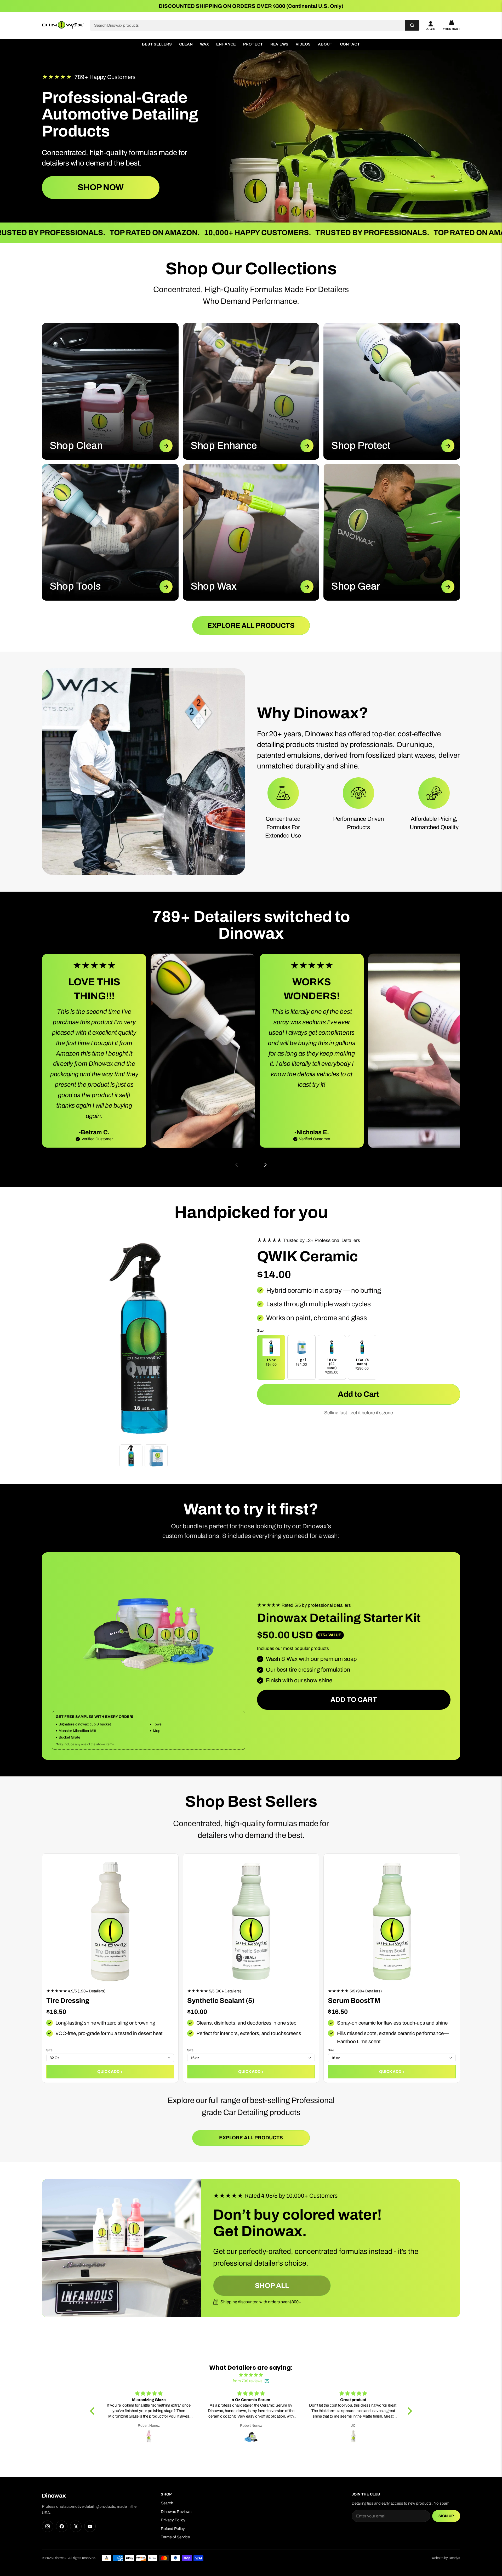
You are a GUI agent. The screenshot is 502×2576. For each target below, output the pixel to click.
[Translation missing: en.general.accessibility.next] (265, 1165)
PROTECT (253, 44)
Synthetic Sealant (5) (221, 2001)
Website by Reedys (446, 2558)
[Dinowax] (63, 25)
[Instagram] (48, 2526)
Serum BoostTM (354, 2001)
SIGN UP (446, 2516)
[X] (76, 2526)
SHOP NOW (101, 187)
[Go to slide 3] (255, 1165)
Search (167, 2503)
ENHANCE (226, 44)
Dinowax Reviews (176, 2512)
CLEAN (186, 44)
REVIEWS (279, 44)
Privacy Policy (173, 2520)
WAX (204, 44)
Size (49, 2050)
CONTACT (350, 44)
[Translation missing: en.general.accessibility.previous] (237, 1165)
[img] (251, 2375)
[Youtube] (90, 2526)
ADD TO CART (354, 1700)
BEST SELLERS (157, 44)
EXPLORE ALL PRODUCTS (251, 625)
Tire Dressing (68, 2001)
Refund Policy (173, 2529)
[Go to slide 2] (251, 1165)
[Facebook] (62, 2526)
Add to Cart (358, 1394)
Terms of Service (175, 2537)
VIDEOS (303, 44)
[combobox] (247, 25)
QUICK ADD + (110, 2072)
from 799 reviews (248, 2381)
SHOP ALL (272, 2286)
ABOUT (325, 44)
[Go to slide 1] (247, 1165)
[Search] (412, 25)
